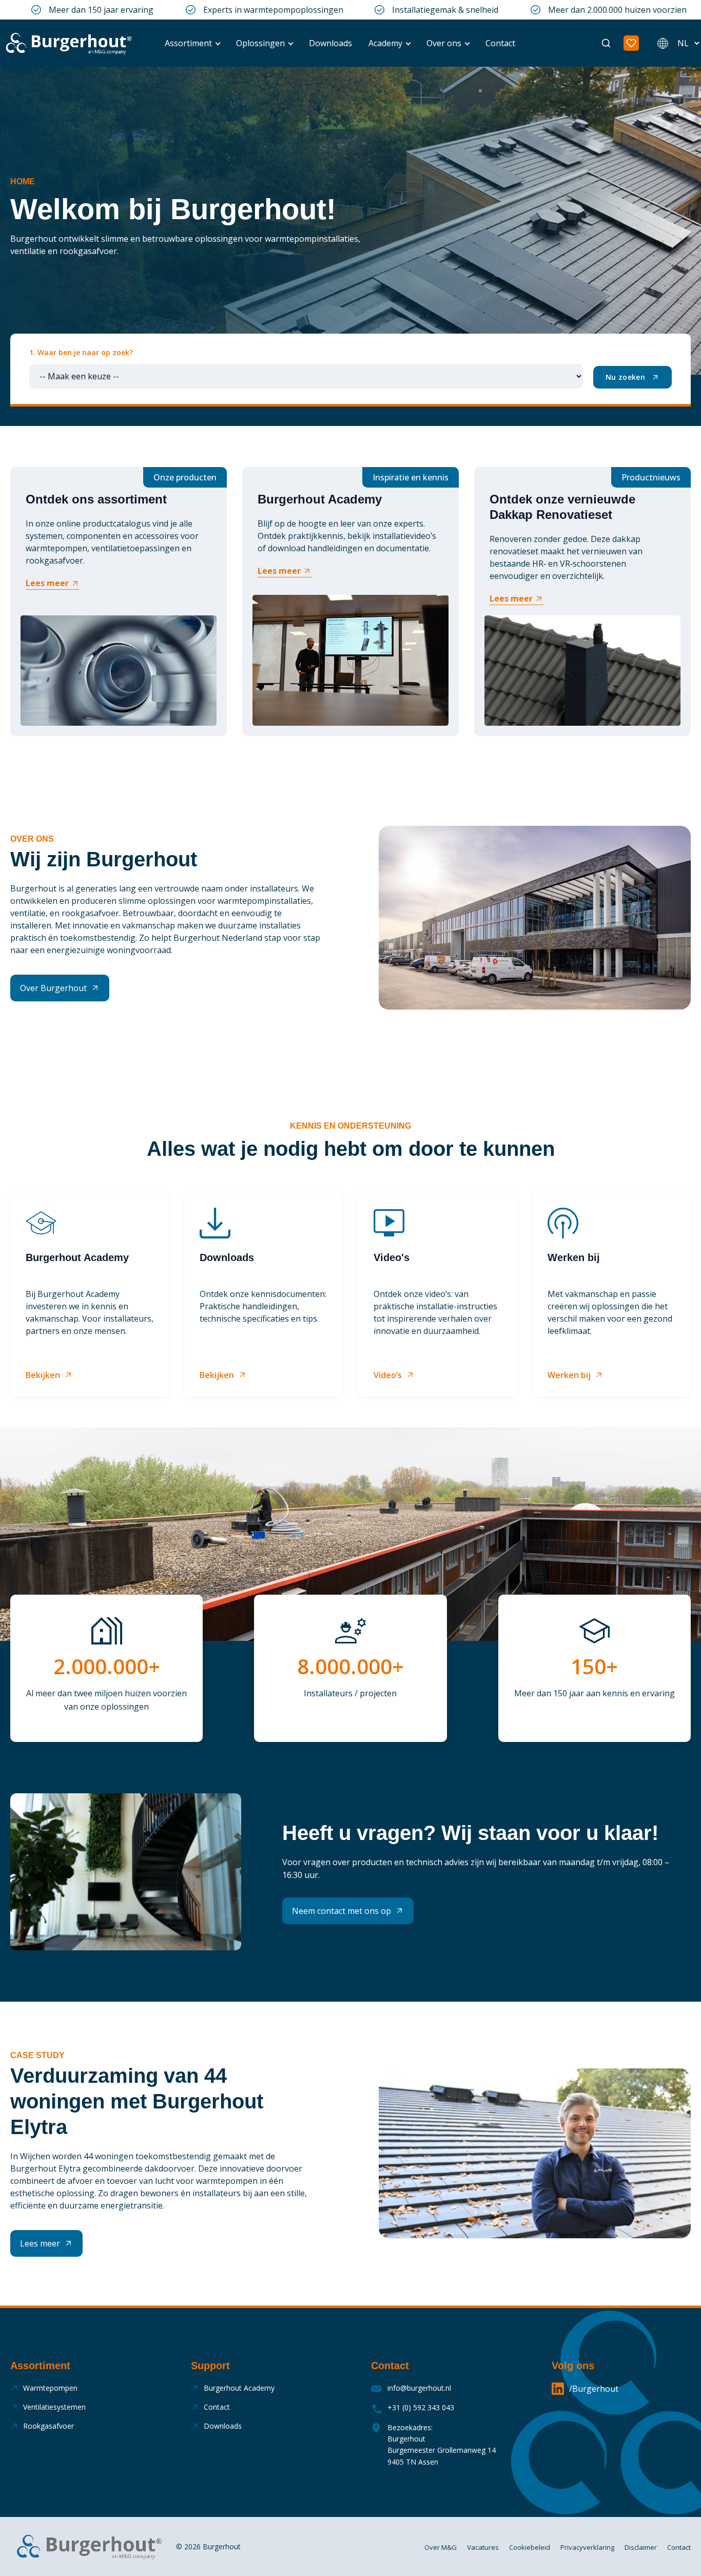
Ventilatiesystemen (54, 2407)
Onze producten (185, 477)
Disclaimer (641, 2547)
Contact (500, 43)
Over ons (444, 43)
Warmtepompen (50, 2388)
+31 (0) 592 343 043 (421, 2407)
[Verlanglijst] (631, 43)
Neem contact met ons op (342, 1911)
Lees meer (47, 583)
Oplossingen (260, 43)
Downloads (330, 43)
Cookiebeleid (530, 2547)
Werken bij (569, 1375)
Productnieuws (651, 477)
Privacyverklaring (587, 2547)
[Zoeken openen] (606, 43)
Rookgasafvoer (48, 2426)
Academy (385, 43)
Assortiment (188, 43)
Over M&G (441, 2547)
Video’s (388, 1375)
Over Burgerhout (53, 988)
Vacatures (483, 2547)
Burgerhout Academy (239, 2388)
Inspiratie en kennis (411, 477)
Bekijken (43, 1375)
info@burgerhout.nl (419, 2388)
